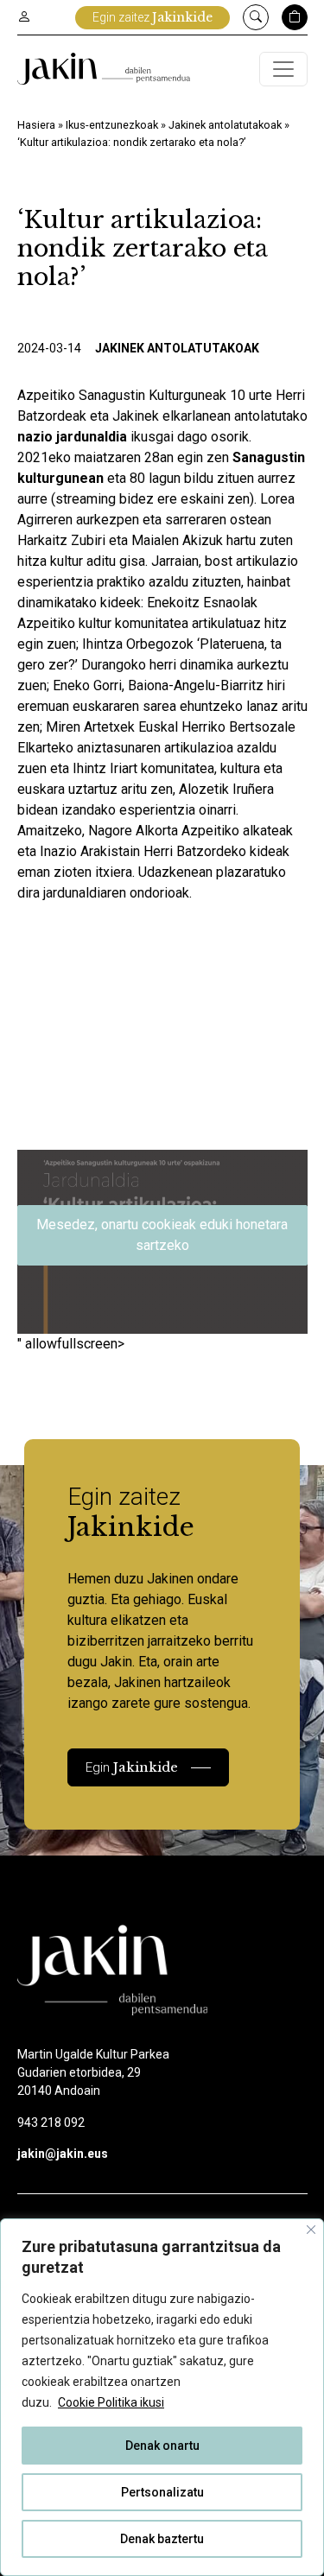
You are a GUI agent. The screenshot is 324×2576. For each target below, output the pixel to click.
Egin (132, 1767)
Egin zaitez (152, 17)
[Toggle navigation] (283, 69)
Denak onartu (162, 2446)
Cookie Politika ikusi (111, 2402)
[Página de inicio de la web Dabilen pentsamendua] (104, 69)
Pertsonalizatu (162, 2492)
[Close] (311, 2230)
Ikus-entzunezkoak (112, 125)
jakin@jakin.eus (63, 2154)
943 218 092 (51, 2122)
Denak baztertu (162, 2539)
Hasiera (36, 125)
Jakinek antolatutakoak (225, 125)
